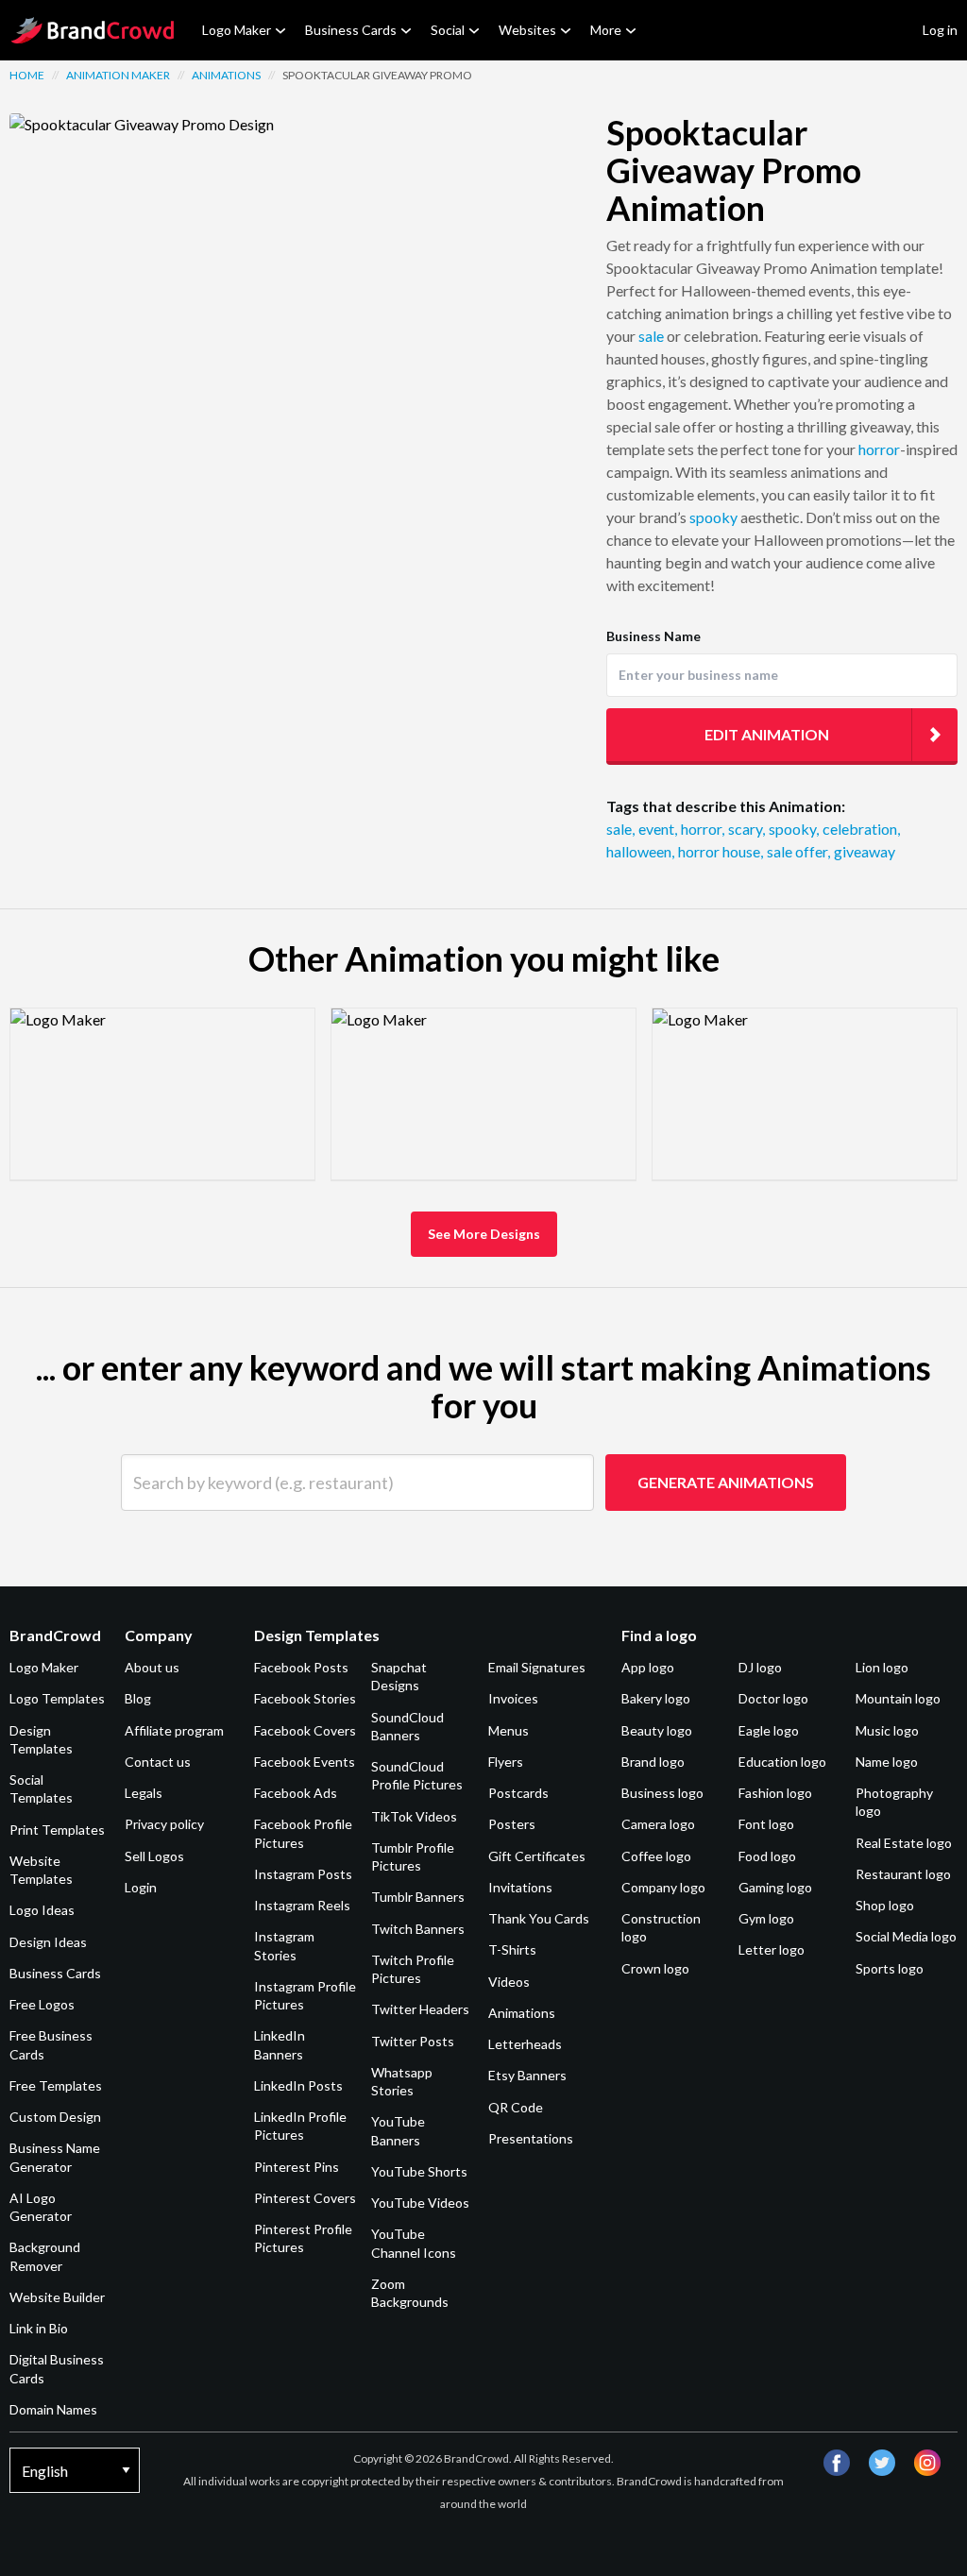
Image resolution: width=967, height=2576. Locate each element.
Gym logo (766, 1918)
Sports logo (890, 1968)
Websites (527, 30)
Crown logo (655, 1968)
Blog (138, 1698)
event (658, 829)
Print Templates (57, 1830)
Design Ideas (48, 1942)
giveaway (865, 851)
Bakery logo (656, 1698)
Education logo (782, 1762)
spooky (713, 517)
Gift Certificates (537, 1856)
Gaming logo (775, 1887)
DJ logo (760, 1667)
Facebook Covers (305, 1730)
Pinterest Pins (297, 2167)
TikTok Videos (414, 1816)
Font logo (766, 1824)
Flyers (506, 1762)
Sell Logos (154, 1856)
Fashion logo (775, 1793)
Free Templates (56, 2085)
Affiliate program (174, 1730)
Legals (144, 1793)
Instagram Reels (302, 1905)
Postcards (518, 1793)
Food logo (767, 1856)
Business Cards (351, 30)
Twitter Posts (413, 2041)
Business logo (662, 1793)
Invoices (513, 1698)
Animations (226, 75)
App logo (648, 1667)
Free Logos (42, 2004)
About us (152, 1667)
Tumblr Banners (418, 1897)
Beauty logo (657, 1730)
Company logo (663, 1887)
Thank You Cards (539, 1918)
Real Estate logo (904, 1843)
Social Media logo (906, 1936)
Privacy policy (164, 1824)
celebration (861, 829)
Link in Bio (39, 2328)
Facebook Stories (305, 1698)
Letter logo (772, 1949)
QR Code (516, 2107)
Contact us (158, 1762)
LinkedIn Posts (298, 2085)
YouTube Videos (420, 2203)
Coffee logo (656, 1856)
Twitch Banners (418, 1929)
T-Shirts (512, 1949)
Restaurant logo (903, 1874)
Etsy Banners (527, 2075)
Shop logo (885, 1905)
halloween (640, 851)
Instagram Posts (303, 1874)
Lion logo (882, 1667)
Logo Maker (237, 30)
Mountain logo (898, 1698)
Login (141, 1887)
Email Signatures (537, 1667)
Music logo (887, 1730)
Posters (512, 1824)
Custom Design (55, 2117)
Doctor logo (773, 1698)
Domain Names (53, 2409)
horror (879, 449)
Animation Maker (118, 75)
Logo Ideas (42, 1910)
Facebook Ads (296, 1793)
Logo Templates (57, 1698)
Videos (509, 1982)
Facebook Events (305, 1762)
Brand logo (653, 1762)
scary (746, 829)
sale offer (798, 851)
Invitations (520, 1887)
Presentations (531, 2138)
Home (27, 75)
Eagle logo (769, 1730)
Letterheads (525, 2044)
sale (651, 336)
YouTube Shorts (419, 2171)
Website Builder (57, 2297)
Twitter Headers (420, 2009)
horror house (721, 851)
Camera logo (658, 1824)
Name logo (887, 1762)
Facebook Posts (301, 1667)
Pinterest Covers (305, 2198)
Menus (509, 1730)
